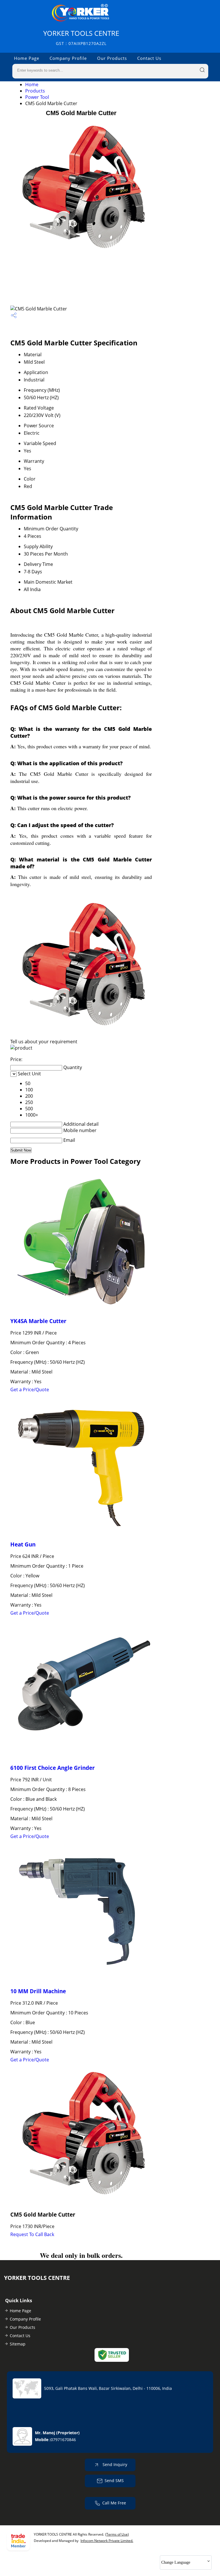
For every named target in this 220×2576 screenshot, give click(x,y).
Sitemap (18, 2344)
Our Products (112, 58)
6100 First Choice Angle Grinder (53, 1768)
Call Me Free (114, 2503)
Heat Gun (23, 1544)
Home (32, 84)
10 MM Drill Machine (38, 1991)
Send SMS (114, 2480)
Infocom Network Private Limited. (107, 2541)
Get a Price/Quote (30, 1390)
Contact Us (149, 58)
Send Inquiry (114, 2464)
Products (35, 91)
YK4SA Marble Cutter (38, 1321)
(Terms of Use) (117, 2534)
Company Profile (68, 58)
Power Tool (37, 97)
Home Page (27, 58)
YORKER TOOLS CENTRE (81, 37)
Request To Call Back (32, 2234)
